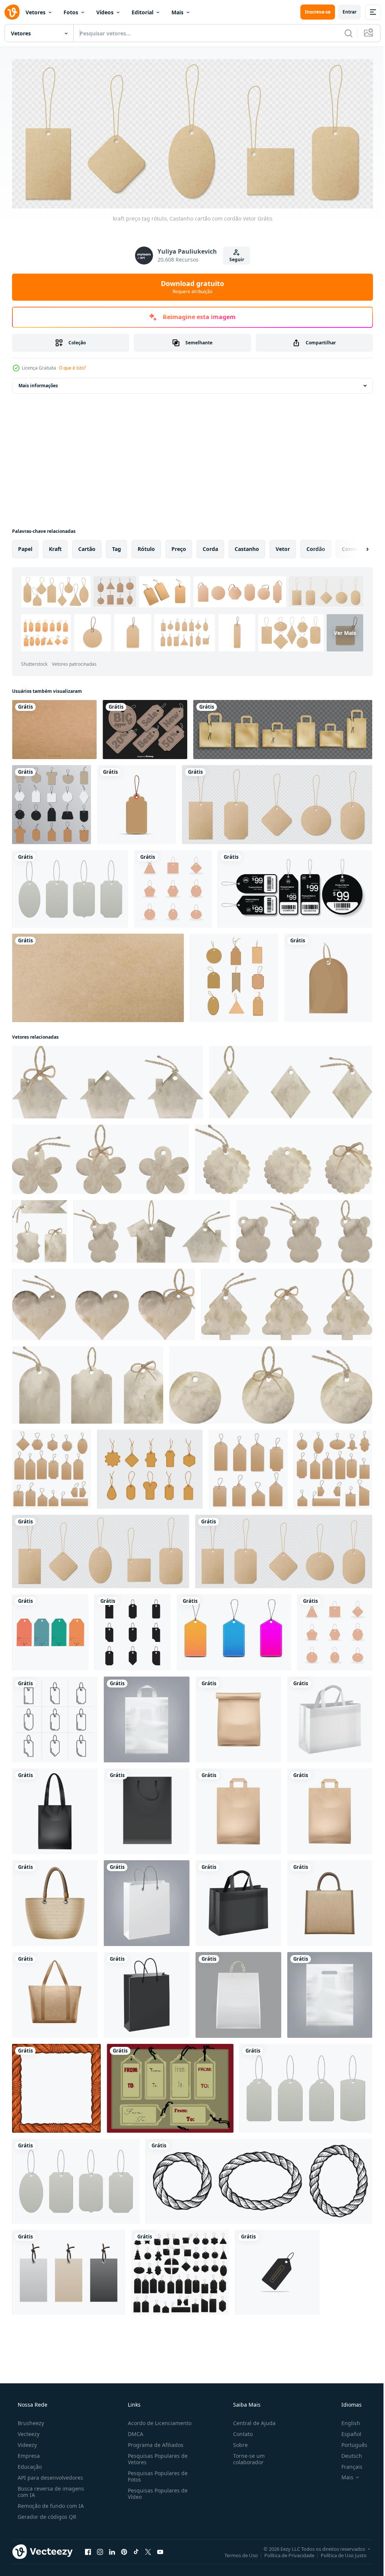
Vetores (36, 12)
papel (25, 546)
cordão (316, 546)
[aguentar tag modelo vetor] (277, 2270)
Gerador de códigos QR (46, 2514)
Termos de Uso (236, 2553)
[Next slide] (355, 546)
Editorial (142, 12)
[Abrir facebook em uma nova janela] (88, 2549)
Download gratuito (190, 285)
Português (349, 2443)
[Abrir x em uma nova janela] (148, 2549)
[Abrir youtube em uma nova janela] (160, 2549)
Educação (29, 2464)
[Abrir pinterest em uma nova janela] (124, 2549)
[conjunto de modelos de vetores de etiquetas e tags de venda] (52, 1467)
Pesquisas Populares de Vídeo (155, 2491)
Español (346, 2432)
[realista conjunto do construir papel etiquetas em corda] (277, 802)
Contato (239, 2432)
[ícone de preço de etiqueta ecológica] (328, 975)
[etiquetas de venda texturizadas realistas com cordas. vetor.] (248, 1467)
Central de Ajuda (251, 2421)
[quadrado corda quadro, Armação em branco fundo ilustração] (56, 2086)
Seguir (234, 257)
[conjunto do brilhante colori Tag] (50, 1630)
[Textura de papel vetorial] (54, 727)
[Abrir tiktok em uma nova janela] (136, 2549)
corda (210, 546)
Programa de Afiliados (153, 2443)
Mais (177, 12)
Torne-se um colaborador (245, 2457)
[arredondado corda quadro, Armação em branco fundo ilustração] (259, 2179)
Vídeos (105, 12)
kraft (55, 546)
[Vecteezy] (12, 12)
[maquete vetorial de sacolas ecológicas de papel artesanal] (283, 727)
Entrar (344, 12)
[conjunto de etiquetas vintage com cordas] (70, 886)
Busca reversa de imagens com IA (50, 2489)
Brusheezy (30, 2421)
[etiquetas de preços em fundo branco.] (333, 1467)
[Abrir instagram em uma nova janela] (100, 2549)
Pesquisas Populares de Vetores (155, 2457)
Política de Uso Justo (338, 2553)
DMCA (133, 2432)
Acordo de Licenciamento (157, 2421)
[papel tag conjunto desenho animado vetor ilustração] (234, 975)
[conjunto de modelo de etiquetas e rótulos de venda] (180, 2270)
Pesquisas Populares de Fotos (155, 2474)
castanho (247, 546)
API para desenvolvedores (50, 2475)
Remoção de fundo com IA (50, 2504)
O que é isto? (72, 365)
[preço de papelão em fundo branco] (136, 802)
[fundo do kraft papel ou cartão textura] (98, 975)
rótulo (146, 546)
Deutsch (347, 2454)
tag (117, 546)
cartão (87, 546)
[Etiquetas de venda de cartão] (145, 727)
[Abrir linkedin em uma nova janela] (112, 2549)
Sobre (237, 2443)
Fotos (71, 12)
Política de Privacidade (284, 2553)
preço (179, 546)
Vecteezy (28, 2432)
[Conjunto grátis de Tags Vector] (170, 2086)
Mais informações (38, 383)
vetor (283, 546)
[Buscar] (343, 33)
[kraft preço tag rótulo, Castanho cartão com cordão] (101, 1549)
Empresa (28, 2454)
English (346, 2421)
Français (347, 2464)
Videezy (27, 2443)
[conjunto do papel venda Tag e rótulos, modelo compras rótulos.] (234, 1630)
